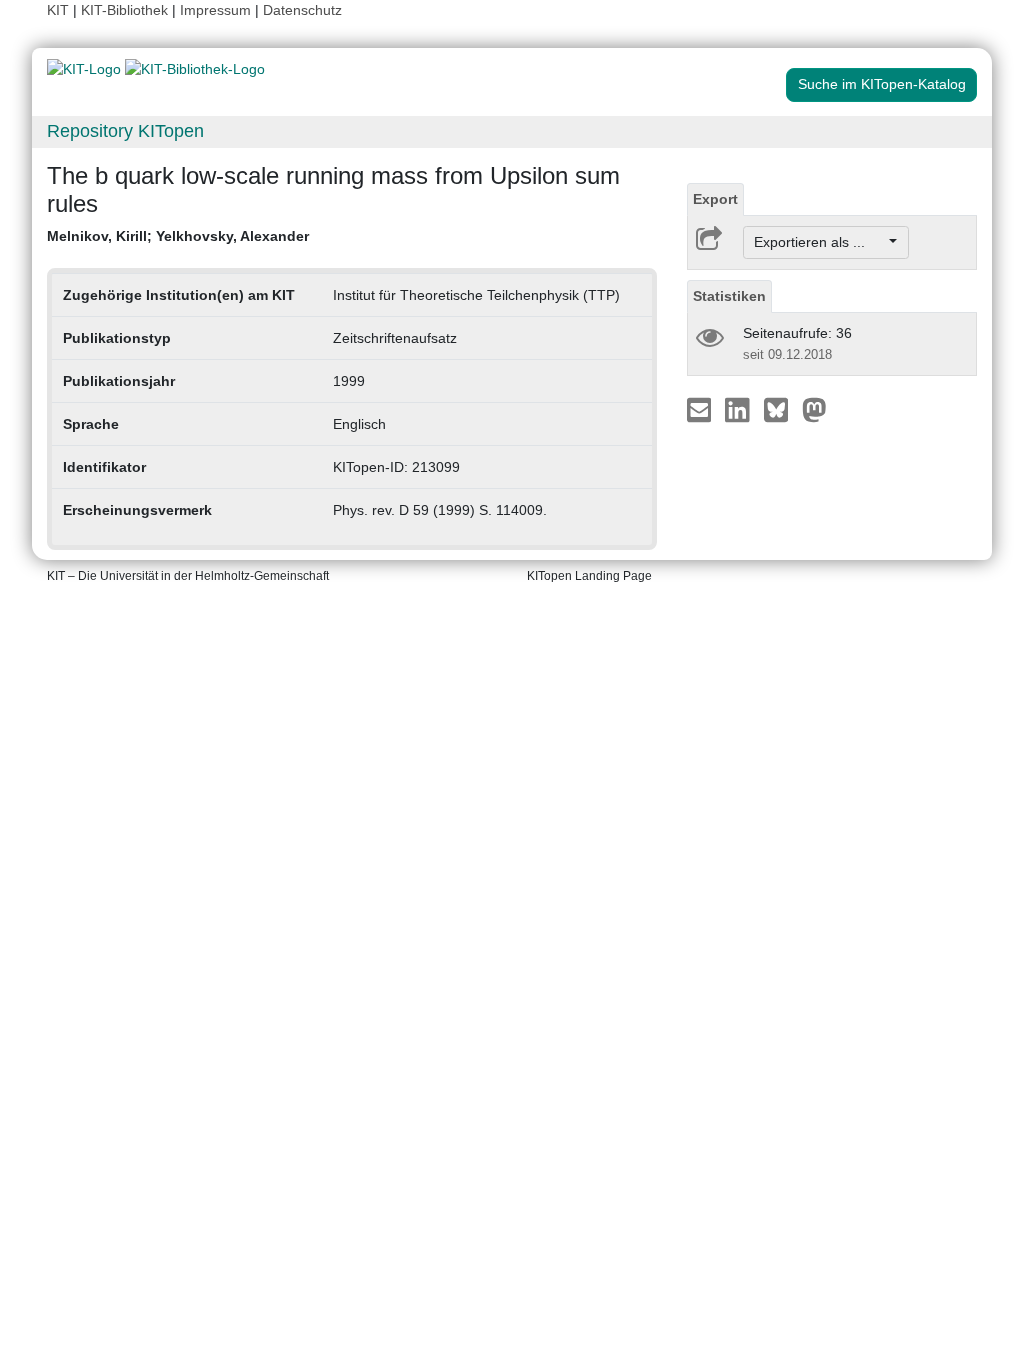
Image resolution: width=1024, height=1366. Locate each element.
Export (715, 199)
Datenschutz (302, 10)
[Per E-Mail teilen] (701, 409)
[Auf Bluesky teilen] (781, 409)
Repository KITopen (125, 131)
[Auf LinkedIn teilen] (739, 409)
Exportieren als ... (819, 242)
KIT (58, 10)
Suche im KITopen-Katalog (882, 84)
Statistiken (729, 296)
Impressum (215, 10)
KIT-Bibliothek (126, 10)
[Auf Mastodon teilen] (814, 409)
